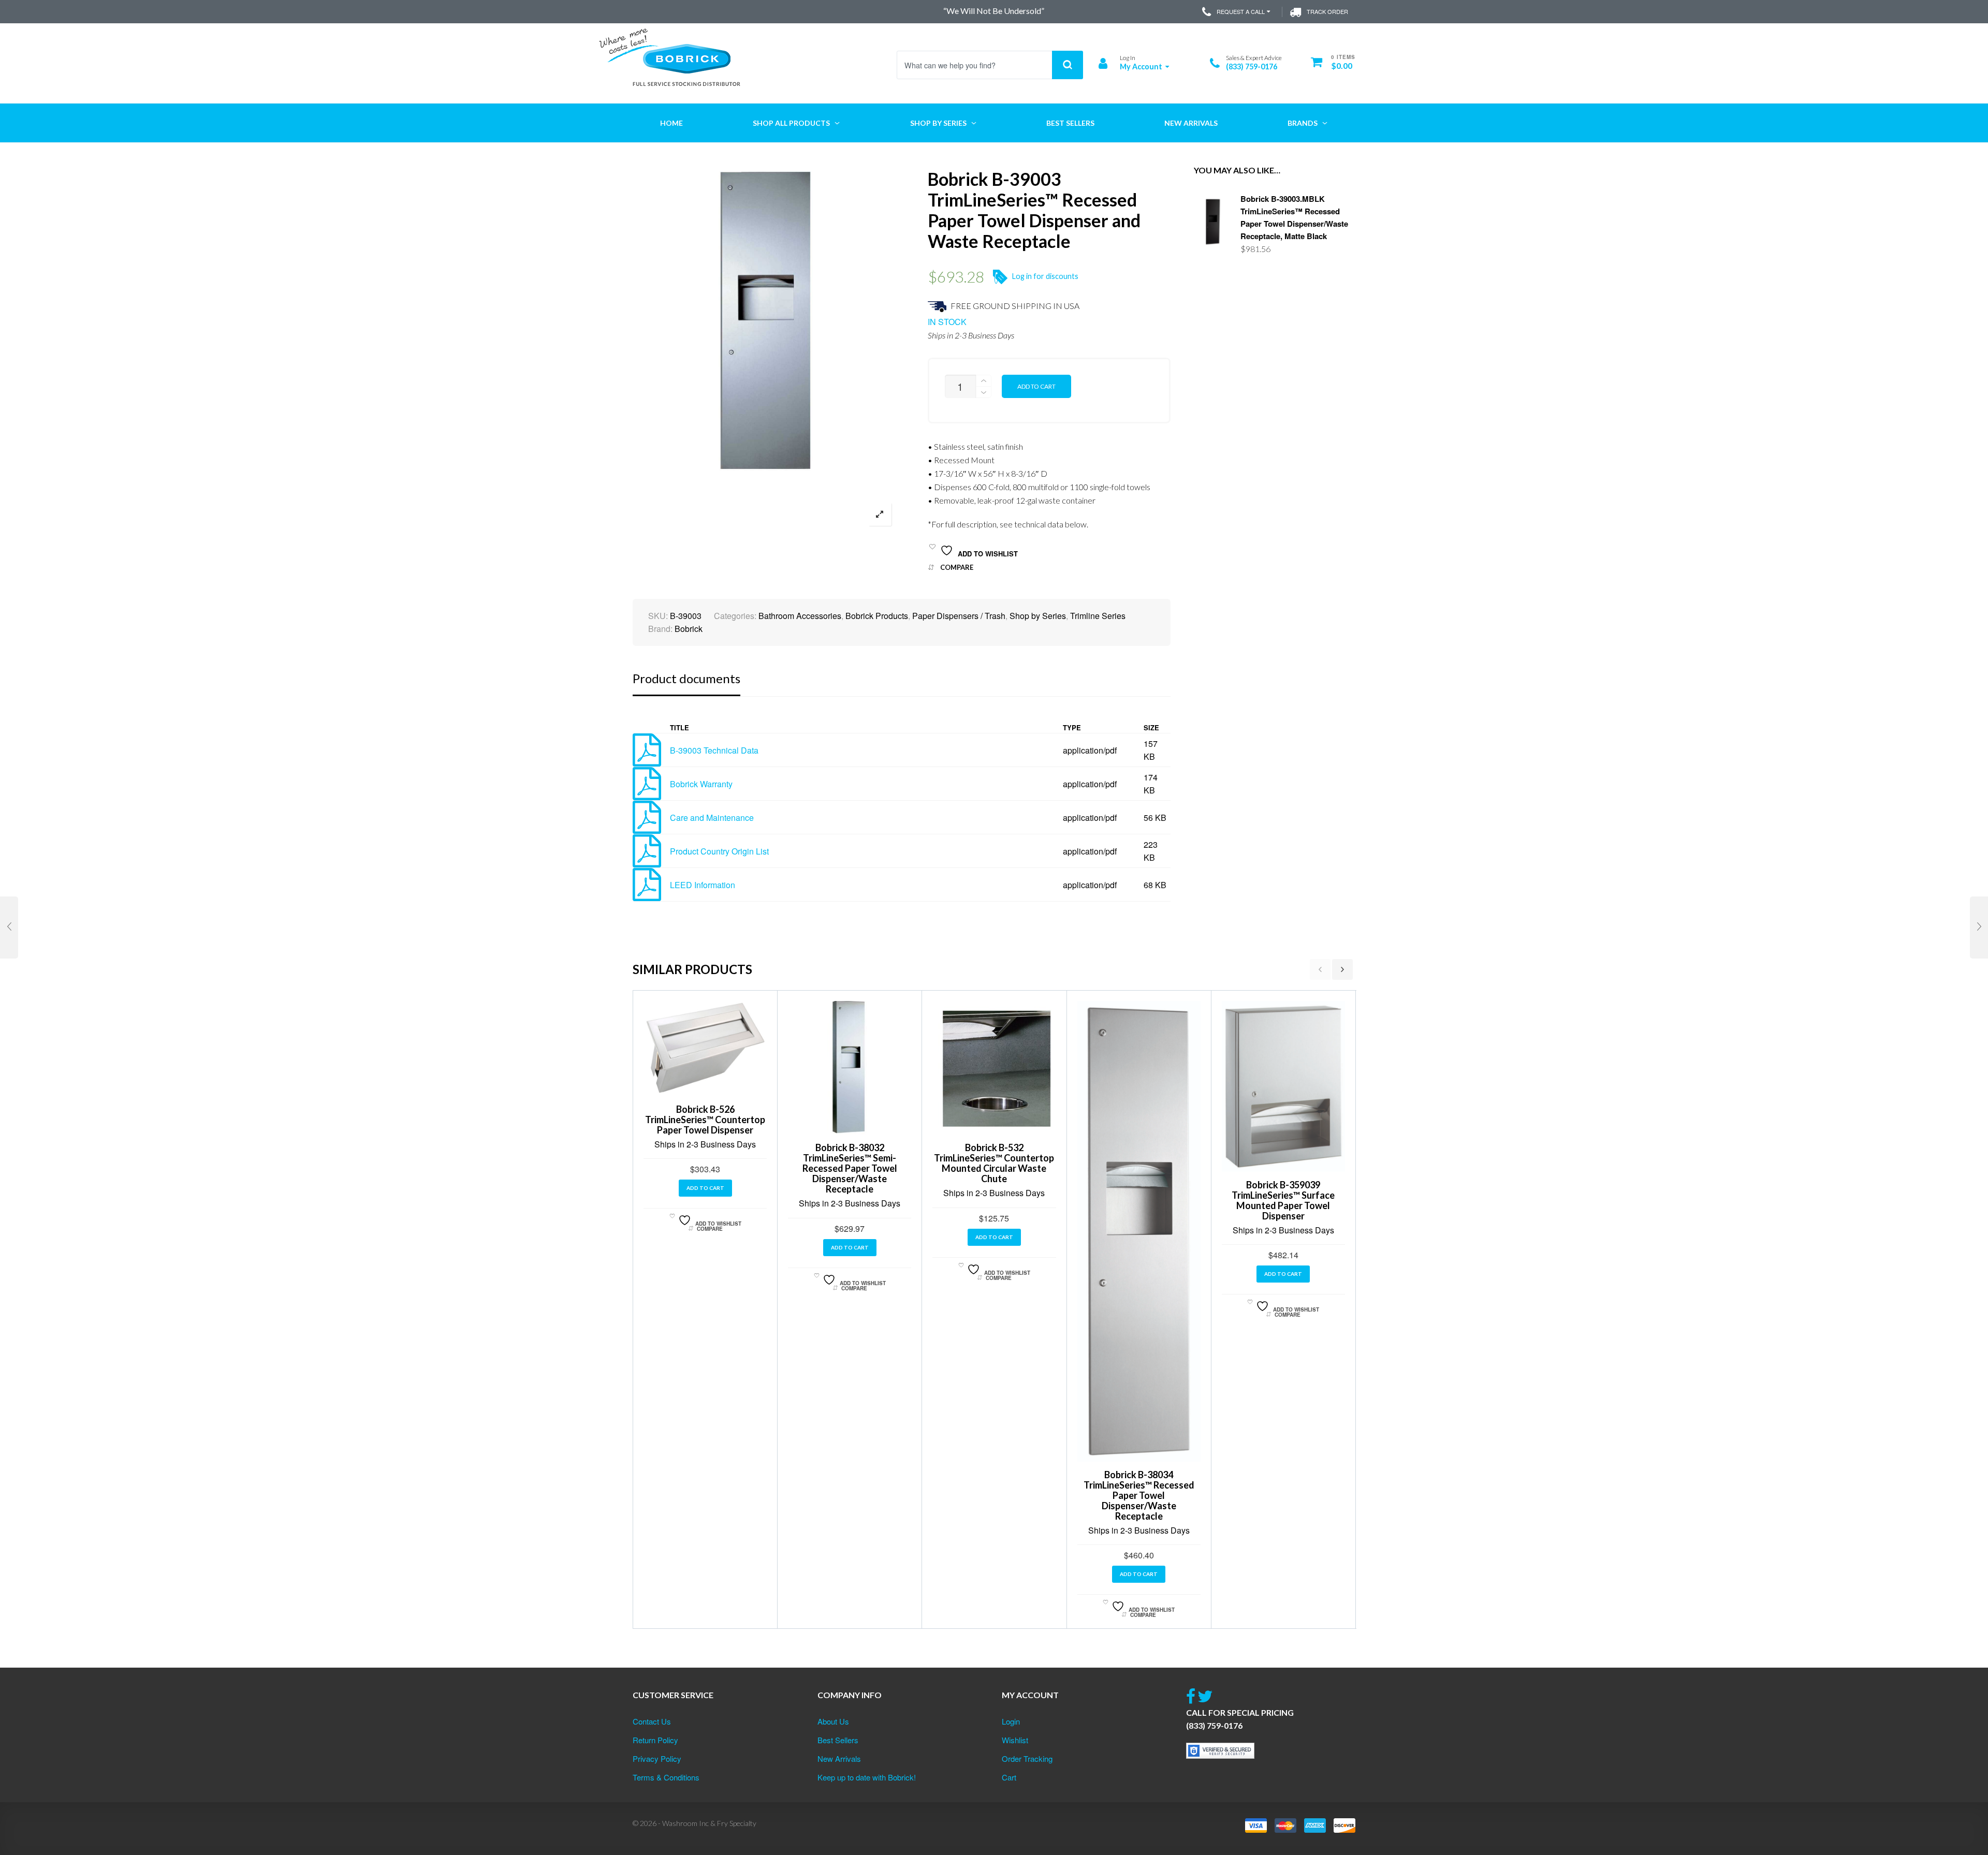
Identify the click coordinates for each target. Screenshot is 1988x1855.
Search (1068, 65)
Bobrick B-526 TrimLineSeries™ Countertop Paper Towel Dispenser (705, 1120)
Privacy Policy (657, 1758)
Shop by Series (1038, 616)
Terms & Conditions (666, 1777)
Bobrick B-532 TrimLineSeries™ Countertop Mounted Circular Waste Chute (994, 1163)
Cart (1009, 1777)
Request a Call (1241, 11)
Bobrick (689, 629)
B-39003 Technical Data (714, 750)
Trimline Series (1098, 616)
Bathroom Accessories (800, 616)
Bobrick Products (877, 616)
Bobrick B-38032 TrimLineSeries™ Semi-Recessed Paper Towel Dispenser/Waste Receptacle (850, 1168)
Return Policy (655, 1740)
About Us (833, 1721)
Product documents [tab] (686, 678)
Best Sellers (838, 1740)
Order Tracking (1027, 1758)
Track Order (1327, 11)
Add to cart (1036, 386)
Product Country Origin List (719, 851)
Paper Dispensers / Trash (959, 616)
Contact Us (652, 1721)
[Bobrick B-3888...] (9, 927)
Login (1011, 1721)
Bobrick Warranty (701, 784)
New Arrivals (839, 1758)
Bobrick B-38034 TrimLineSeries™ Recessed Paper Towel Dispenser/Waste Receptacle (1139, 1495)
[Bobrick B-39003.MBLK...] (1979, 927)
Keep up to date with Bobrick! (867, 1777)
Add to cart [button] (705, 1188)
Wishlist (1015, 1740)
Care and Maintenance (712, 818)
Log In (1128, 58)
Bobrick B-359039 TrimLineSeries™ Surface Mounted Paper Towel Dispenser (1283, 1200)
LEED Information (703, 885)
